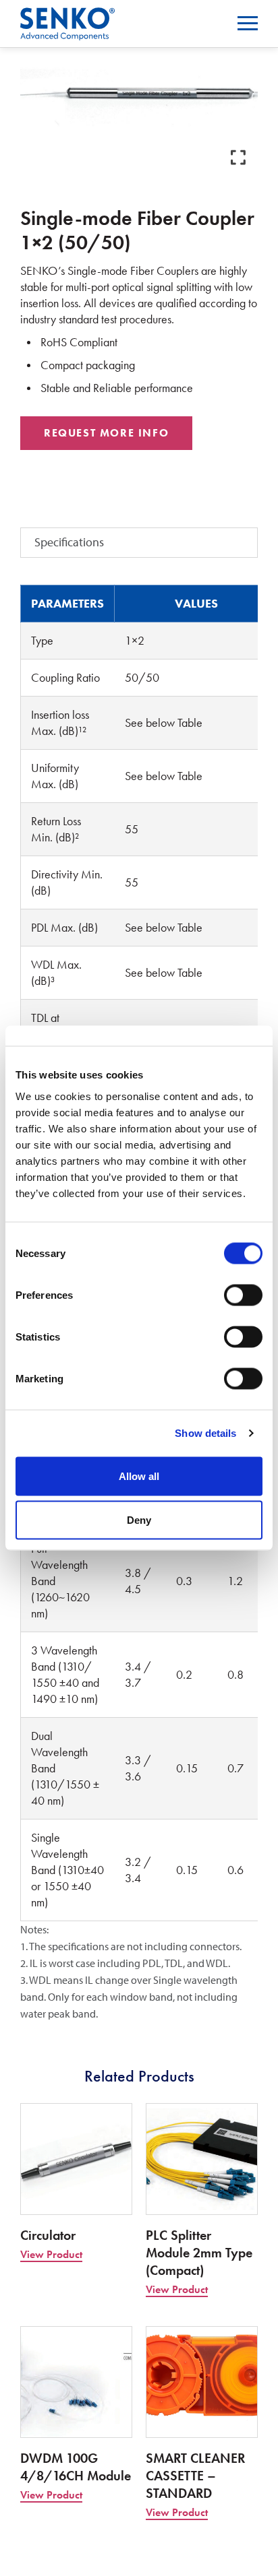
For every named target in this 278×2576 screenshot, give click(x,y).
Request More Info (106, 433)
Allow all (139, 1476)
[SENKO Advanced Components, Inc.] (67, 16)
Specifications (69, 542)
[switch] (243, 1295)
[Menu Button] (248, 23)
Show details (205, 1433)
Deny (139, 1520)
